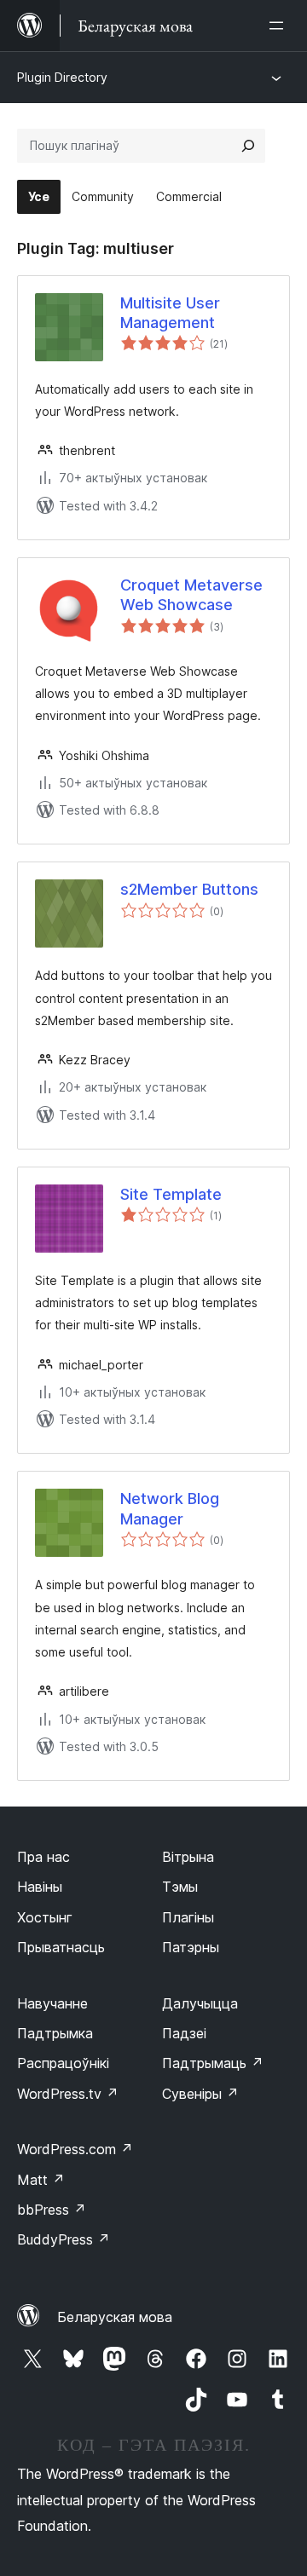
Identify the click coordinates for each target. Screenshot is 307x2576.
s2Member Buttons (189, 889)
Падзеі (184, 2033)
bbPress (52, 2210)
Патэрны (191, 1947)
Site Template (171, 1194)
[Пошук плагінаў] (248, 146)
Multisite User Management (170, 313)
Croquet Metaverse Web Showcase (191, 595)
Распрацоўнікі (63, 2063)
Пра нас (43, 1857)
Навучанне (52, 2003)
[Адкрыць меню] (280, 26)
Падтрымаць (213, 2063)
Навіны (40, 1887)
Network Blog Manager (170, 1508)
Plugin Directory (62, 77)
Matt (41, 2180)
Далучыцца (200, 2003)
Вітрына (188, 1857)
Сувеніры (200, 2094)
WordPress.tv (68, 2094)
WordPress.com (75, 2149)
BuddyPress (64, 2239)
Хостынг (45, 1917)
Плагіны (188, 1917)
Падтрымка (55, 2033)
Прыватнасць (61, 1947)
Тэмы (180, 1887)
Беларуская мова (115, 2317)
